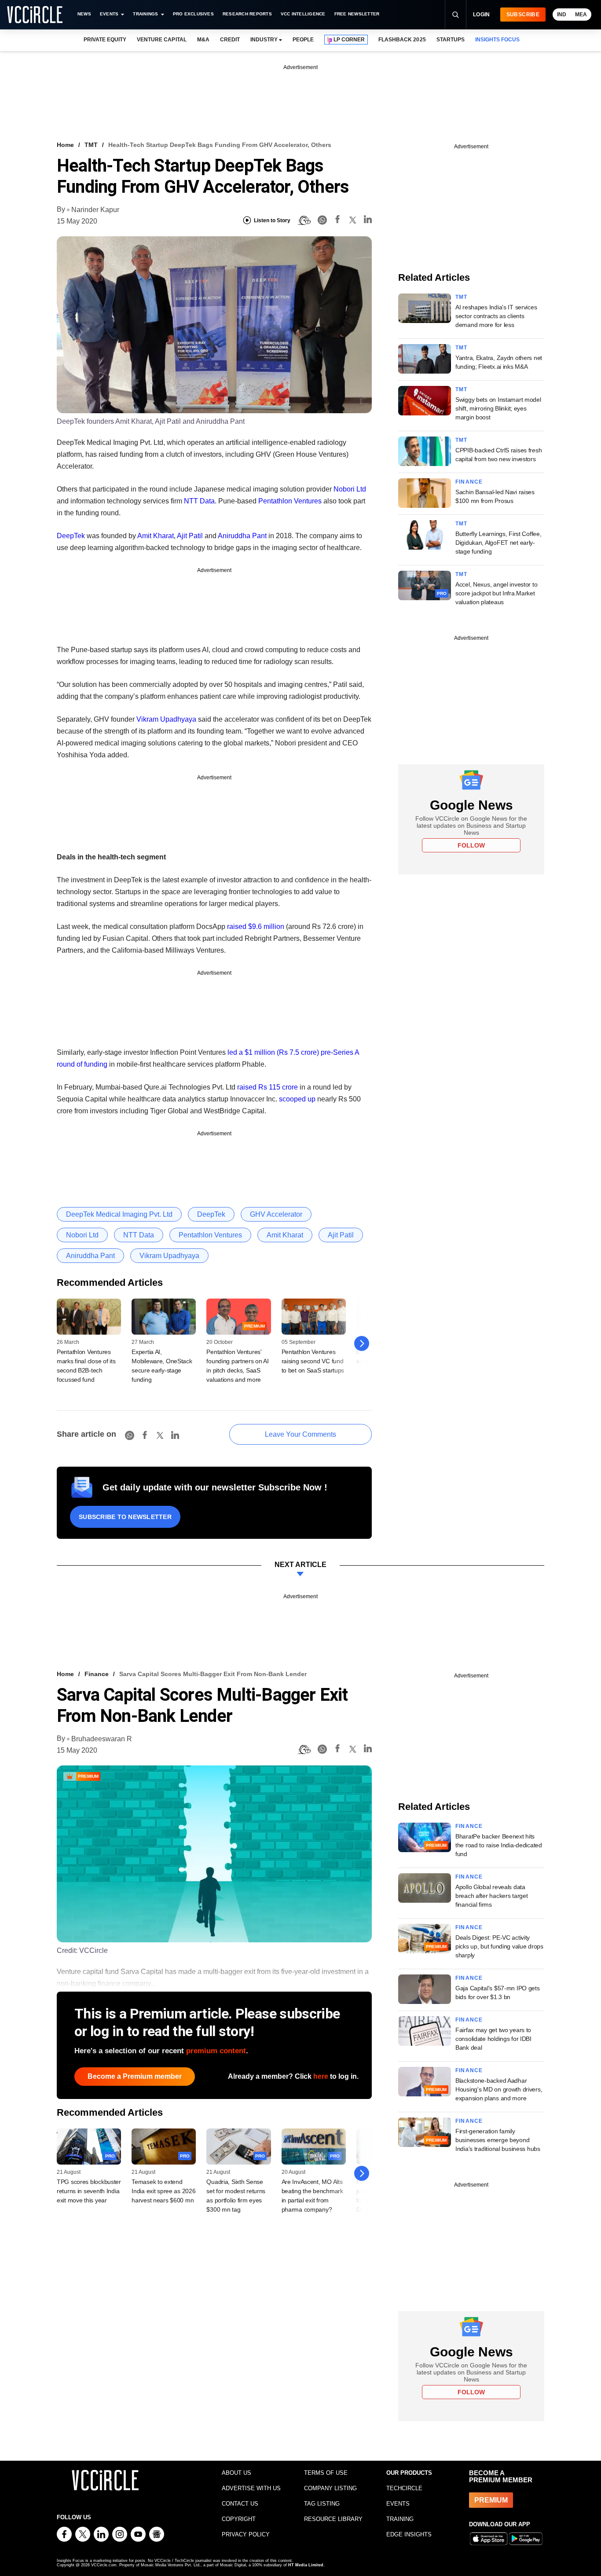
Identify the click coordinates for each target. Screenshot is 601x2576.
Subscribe (523, 15)
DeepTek (71, 536)
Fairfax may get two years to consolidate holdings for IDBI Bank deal (493, 2039)
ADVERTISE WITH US (251, 2488)
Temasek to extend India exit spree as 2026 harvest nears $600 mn (163, 2191)
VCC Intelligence (303, 14)
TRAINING (400, 2519)
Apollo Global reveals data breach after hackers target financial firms (491, 1896)
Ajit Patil (190, 536)
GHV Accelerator (276, 1214)
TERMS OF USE (326, 2473)
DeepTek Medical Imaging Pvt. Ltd (119, 1214)
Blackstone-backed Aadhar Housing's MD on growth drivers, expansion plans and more (499, 2089)
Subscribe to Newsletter (125, 1517)
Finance (469, 482)
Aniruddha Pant (242, 536)
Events (109, 14)
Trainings (145, 14)
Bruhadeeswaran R (102, 1739)
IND (562, 15)
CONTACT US (240, 2504)
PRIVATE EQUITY (105, 40)
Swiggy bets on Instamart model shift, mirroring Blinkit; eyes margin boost (498, 408)
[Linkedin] (368, 221)
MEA (581, 15)
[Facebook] (337, 221)
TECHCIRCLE (404, 2488)
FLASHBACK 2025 (402, 40)
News (84, 14)
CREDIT (230, 40)
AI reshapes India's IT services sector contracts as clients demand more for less (496, 316)
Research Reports (247, 14)
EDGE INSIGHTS (409, 2534)
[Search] (455, 15)
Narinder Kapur (95, 210)
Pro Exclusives (193, 14)
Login (482, 15)
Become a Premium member (135, 2076)
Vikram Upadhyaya (166, 719)
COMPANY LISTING (330, 2488)
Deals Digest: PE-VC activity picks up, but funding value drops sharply (499, 1946)
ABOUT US (236, 2473)
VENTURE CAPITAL (161, 40)
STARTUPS (451, 40)
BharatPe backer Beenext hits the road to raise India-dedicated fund (499, 1845)
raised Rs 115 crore (268, 1087)
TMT (91, 145)
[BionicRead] (304, 220)
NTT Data (199, 501)
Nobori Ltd (350, 489)
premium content (216, 2051)
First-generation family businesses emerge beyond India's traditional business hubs (498, 2140)
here (321, 2076)
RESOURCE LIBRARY (333, 2519)
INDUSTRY (264, 40)
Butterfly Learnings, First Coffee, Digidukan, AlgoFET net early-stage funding (498, 543)
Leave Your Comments (300, 1434)
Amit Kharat (156, 536)
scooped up (297, 1099)
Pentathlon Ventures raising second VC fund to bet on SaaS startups (313, 1361)
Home (65, 145)
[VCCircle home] (35, 15)
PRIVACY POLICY (246, 2534)
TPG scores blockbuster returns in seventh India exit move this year (89, 2191)
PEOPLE (303, 40)
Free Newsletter (357, 14)
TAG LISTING (322, 2504)
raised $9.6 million (256, 927)
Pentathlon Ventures (290, 501)
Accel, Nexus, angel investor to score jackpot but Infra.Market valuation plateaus (496, 593)
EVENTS (398, 2504)
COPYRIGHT (239, 2519)
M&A (203, 40)
